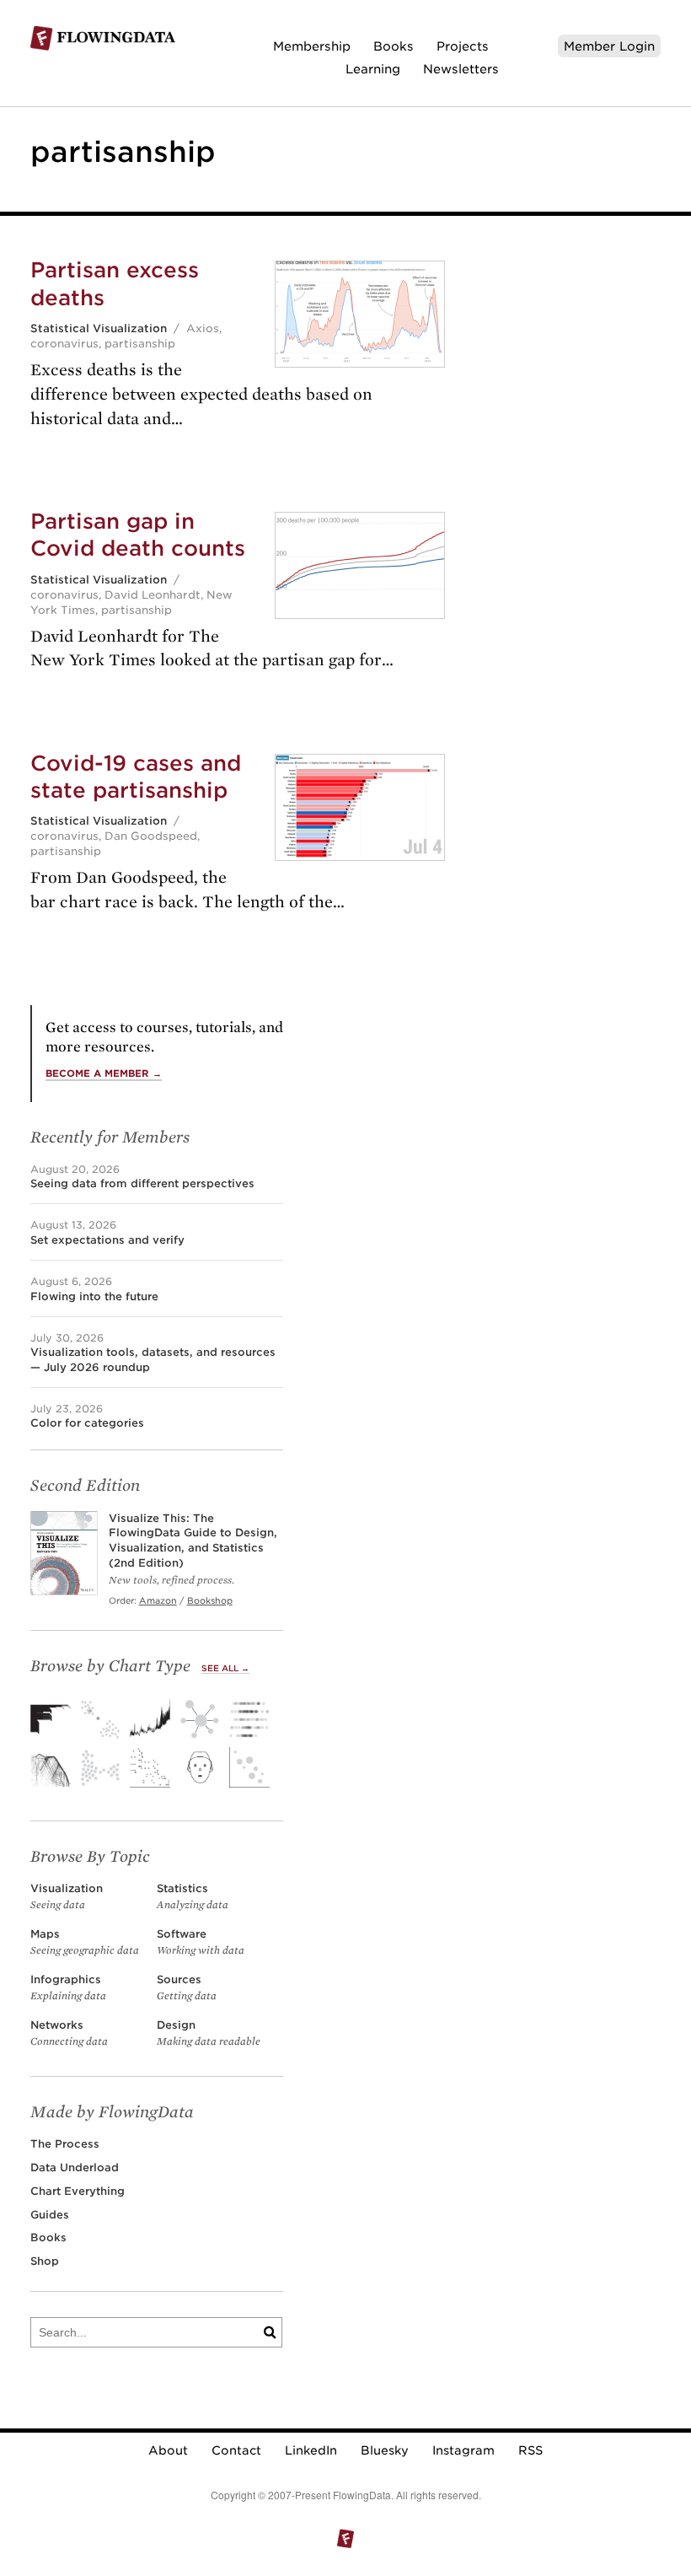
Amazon (158, 1600)
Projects (463, 46)
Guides (50, 2215)
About (168, 2450)
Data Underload (75, 2167)
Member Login (609, 46)
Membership (312, 46)
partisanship (140, 344)
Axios (203, 328)
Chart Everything (78, 2191)
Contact (236, 2450)
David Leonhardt (153, 595)
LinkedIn (311, 2450)
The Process (65, 2144)
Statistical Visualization (99, 328)
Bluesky (385, 2450)
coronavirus (64, 344)
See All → (225, 1668)
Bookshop (210, 1600)
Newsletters (461, 69)
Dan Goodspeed (151, 836)
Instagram (463, 2450)
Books (394, 46)
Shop (45, 2261)
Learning (373, 69)
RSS (530, 2450)
